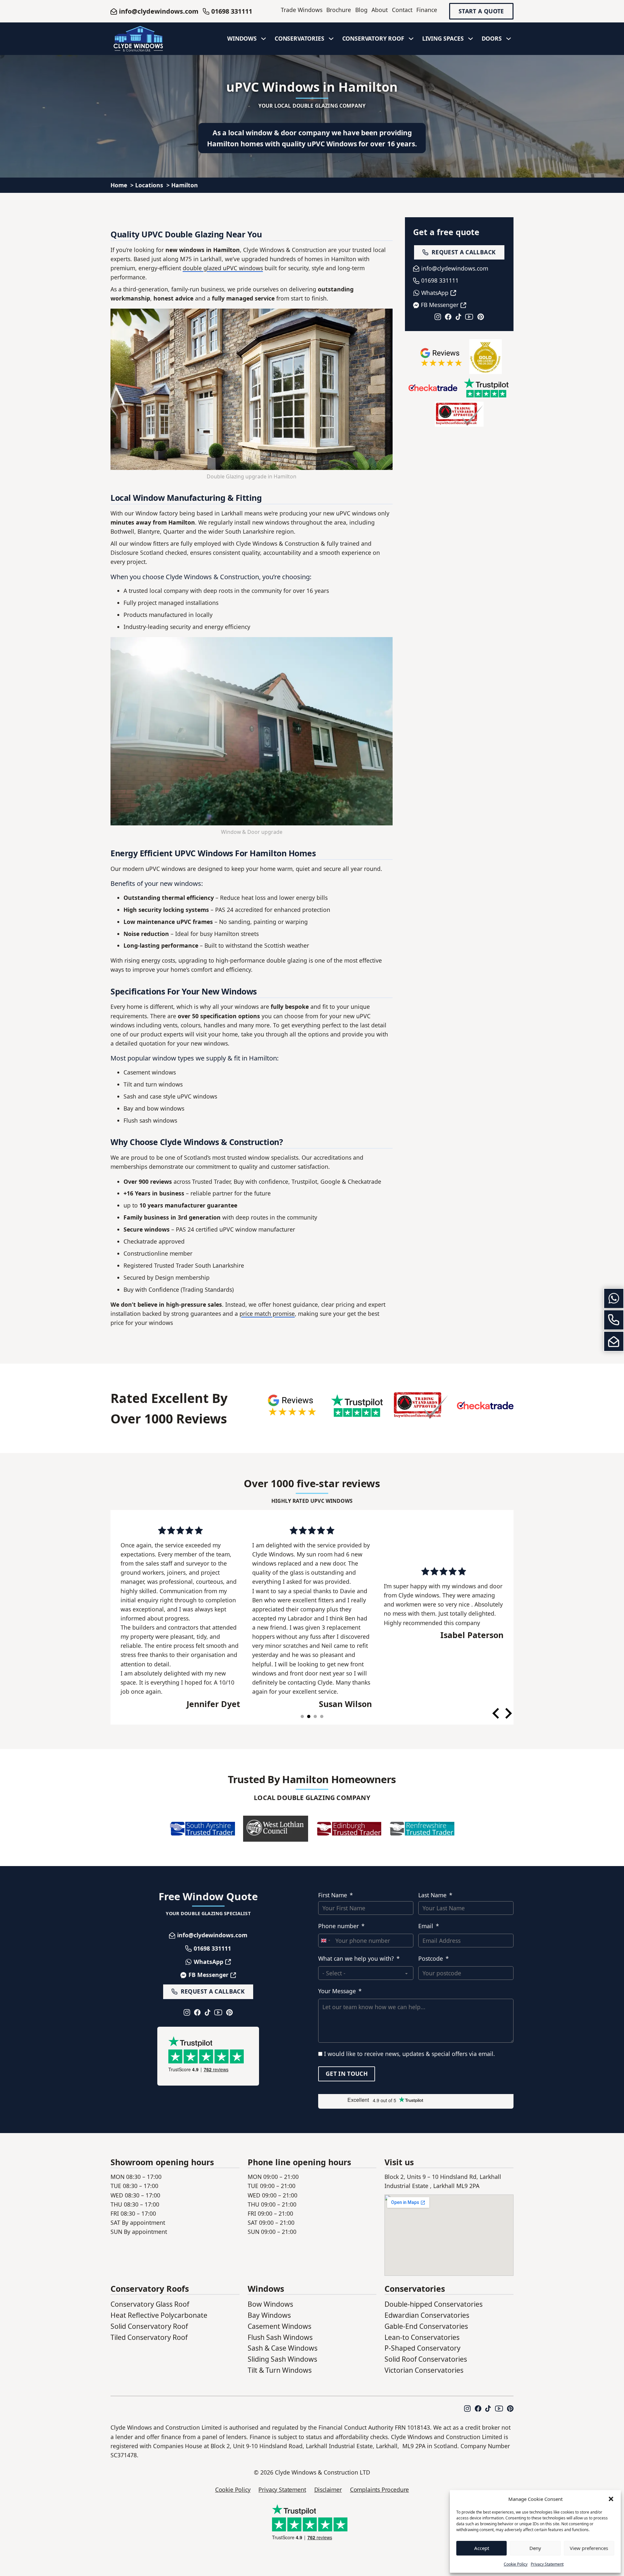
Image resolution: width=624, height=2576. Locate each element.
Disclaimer (328, 2489)
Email (426, 1926)
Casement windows (150, 1072)
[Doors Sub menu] (509, 39)
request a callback (464, 252)
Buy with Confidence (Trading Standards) (179, 1289)
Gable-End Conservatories (426, 2326)
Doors (492, 38)
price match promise (267, 1314)
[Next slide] (508, 1713)
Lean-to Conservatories (422, 2337)
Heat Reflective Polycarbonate (159, 2315)
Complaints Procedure (379, 2489)
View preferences (589, 2548)
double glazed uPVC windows (223, 268)
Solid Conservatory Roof (149, 2326)
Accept (482, 2548)
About (380, 10)
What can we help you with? (356, 1958)
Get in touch (347, 2074)
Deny (535, 2548)
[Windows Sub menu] (264, 39)
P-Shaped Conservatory (422, 2348)
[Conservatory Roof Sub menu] (411, 39)
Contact (402, 10)
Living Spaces (443, 38)
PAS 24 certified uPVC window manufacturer (235, 1229)
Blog (361, 10)
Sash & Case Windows (283, 2348)
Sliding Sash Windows (282, 2359)
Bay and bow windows (154, 1108)
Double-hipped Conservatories (434, 2304)
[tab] (302, 1716)
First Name (333, 1895)
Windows (242, 38)
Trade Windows (302, 10)
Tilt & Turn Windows (280, 2370)
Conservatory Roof (373, 38)
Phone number (338, 1926)
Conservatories (299, 38)
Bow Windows (270, 2304)
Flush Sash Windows (280, 2337)
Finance (427, 10)
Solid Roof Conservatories (426, 2359)
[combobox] (325, 1941)
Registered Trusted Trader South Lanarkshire (184, 1265)
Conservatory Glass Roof (150, 2304)
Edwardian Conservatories (427, 2315)
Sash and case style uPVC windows (170, 1096)
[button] (611, 2499)
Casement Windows (279, 2326)
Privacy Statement (547, 2564)
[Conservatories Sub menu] (331, 39)
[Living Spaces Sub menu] (471, 39)
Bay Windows (269, 2315)
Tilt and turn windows (153, 1084)
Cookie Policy (516, 2564)
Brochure (339, 10)
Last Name (432, 1895)
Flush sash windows (150, 1120)
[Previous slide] (496, 1713)
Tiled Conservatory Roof (149, 2337)
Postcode (431, 1958)
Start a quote (481, 11)
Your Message (337, 1991)
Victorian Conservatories (424, 2370)
